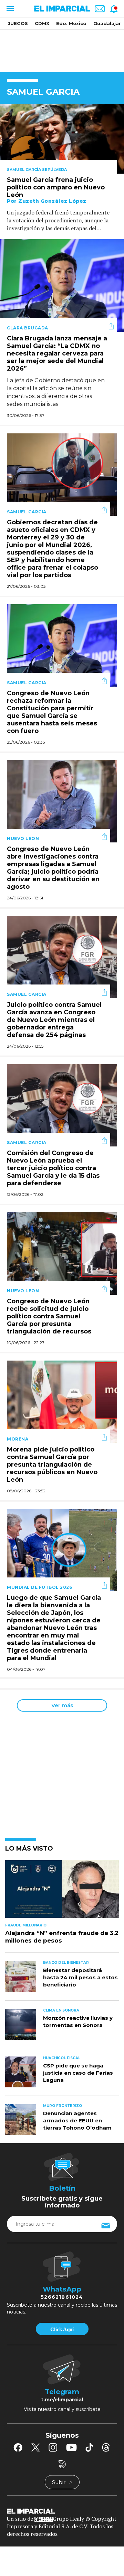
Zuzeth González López (52, 201)
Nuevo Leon (23, 838)
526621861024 (62, 2297)
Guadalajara (108, 23)
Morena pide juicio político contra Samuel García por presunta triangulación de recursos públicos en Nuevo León (52, 1465)
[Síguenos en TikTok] (89, 2447)
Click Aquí (62, 2329)
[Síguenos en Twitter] (35, 2447)
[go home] (62, 2511)
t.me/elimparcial (62, 2400)
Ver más (62, 1705)
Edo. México (71, 23)
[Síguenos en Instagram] (53, 2447)
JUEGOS (18, 23)
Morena (18, 1439)
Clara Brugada (28, 328)
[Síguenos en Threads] (106, 2447)
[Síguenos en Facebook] (18, 2447)
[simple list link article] (62, 1892)
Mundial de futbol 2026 (39, 1587)
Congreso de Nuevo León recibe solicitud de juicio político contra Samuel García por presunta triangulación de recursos (49, 1317)
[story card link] (62, 139)
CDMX (42, 23)
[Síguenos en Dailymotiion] (62, 2464)
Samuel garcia (27, 512)
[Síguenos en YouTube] (71, 2447)
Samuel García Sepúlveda (37, 170)
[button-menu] (9, 9)
